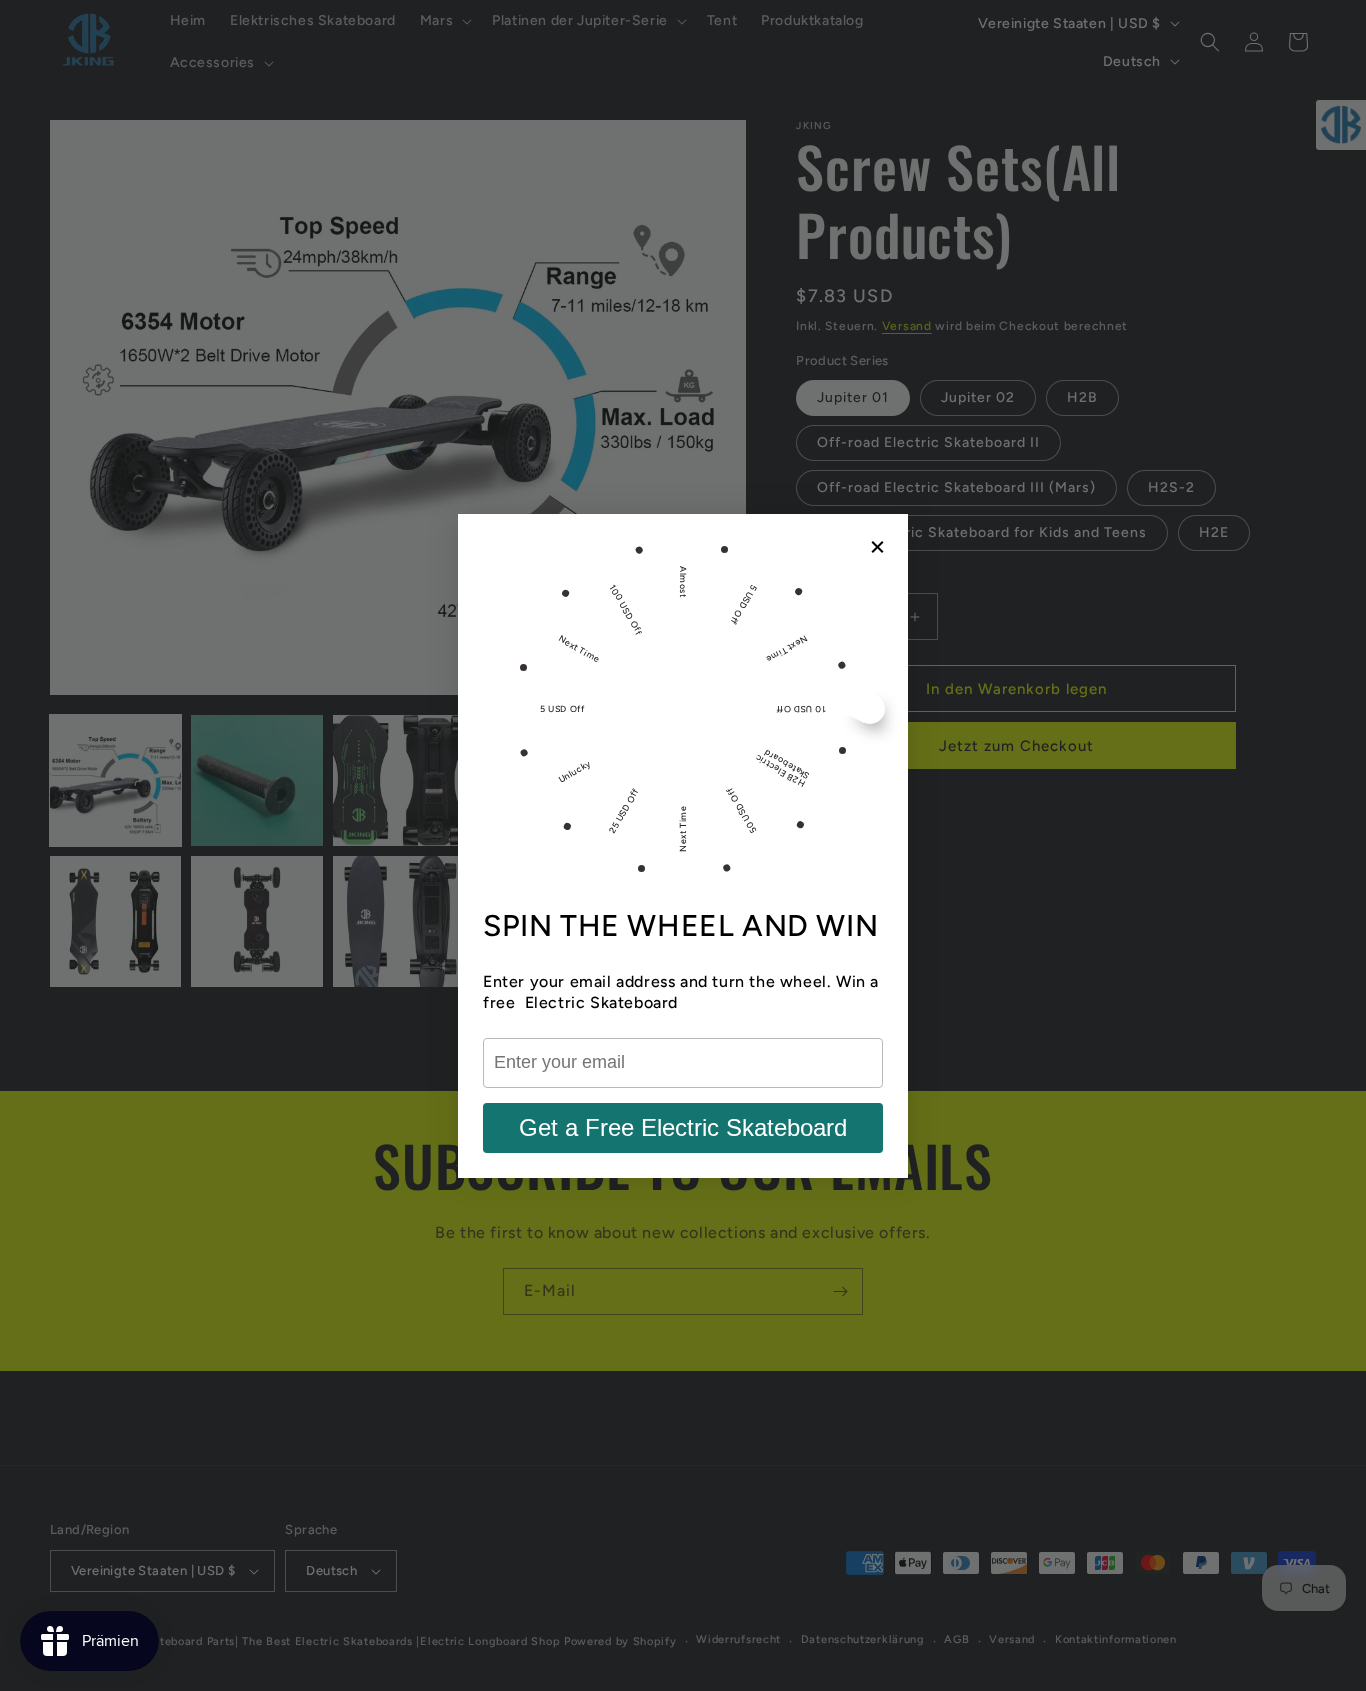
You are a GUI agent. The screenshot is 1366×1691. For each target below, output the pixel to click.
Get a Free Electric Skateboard (683, 1127)
